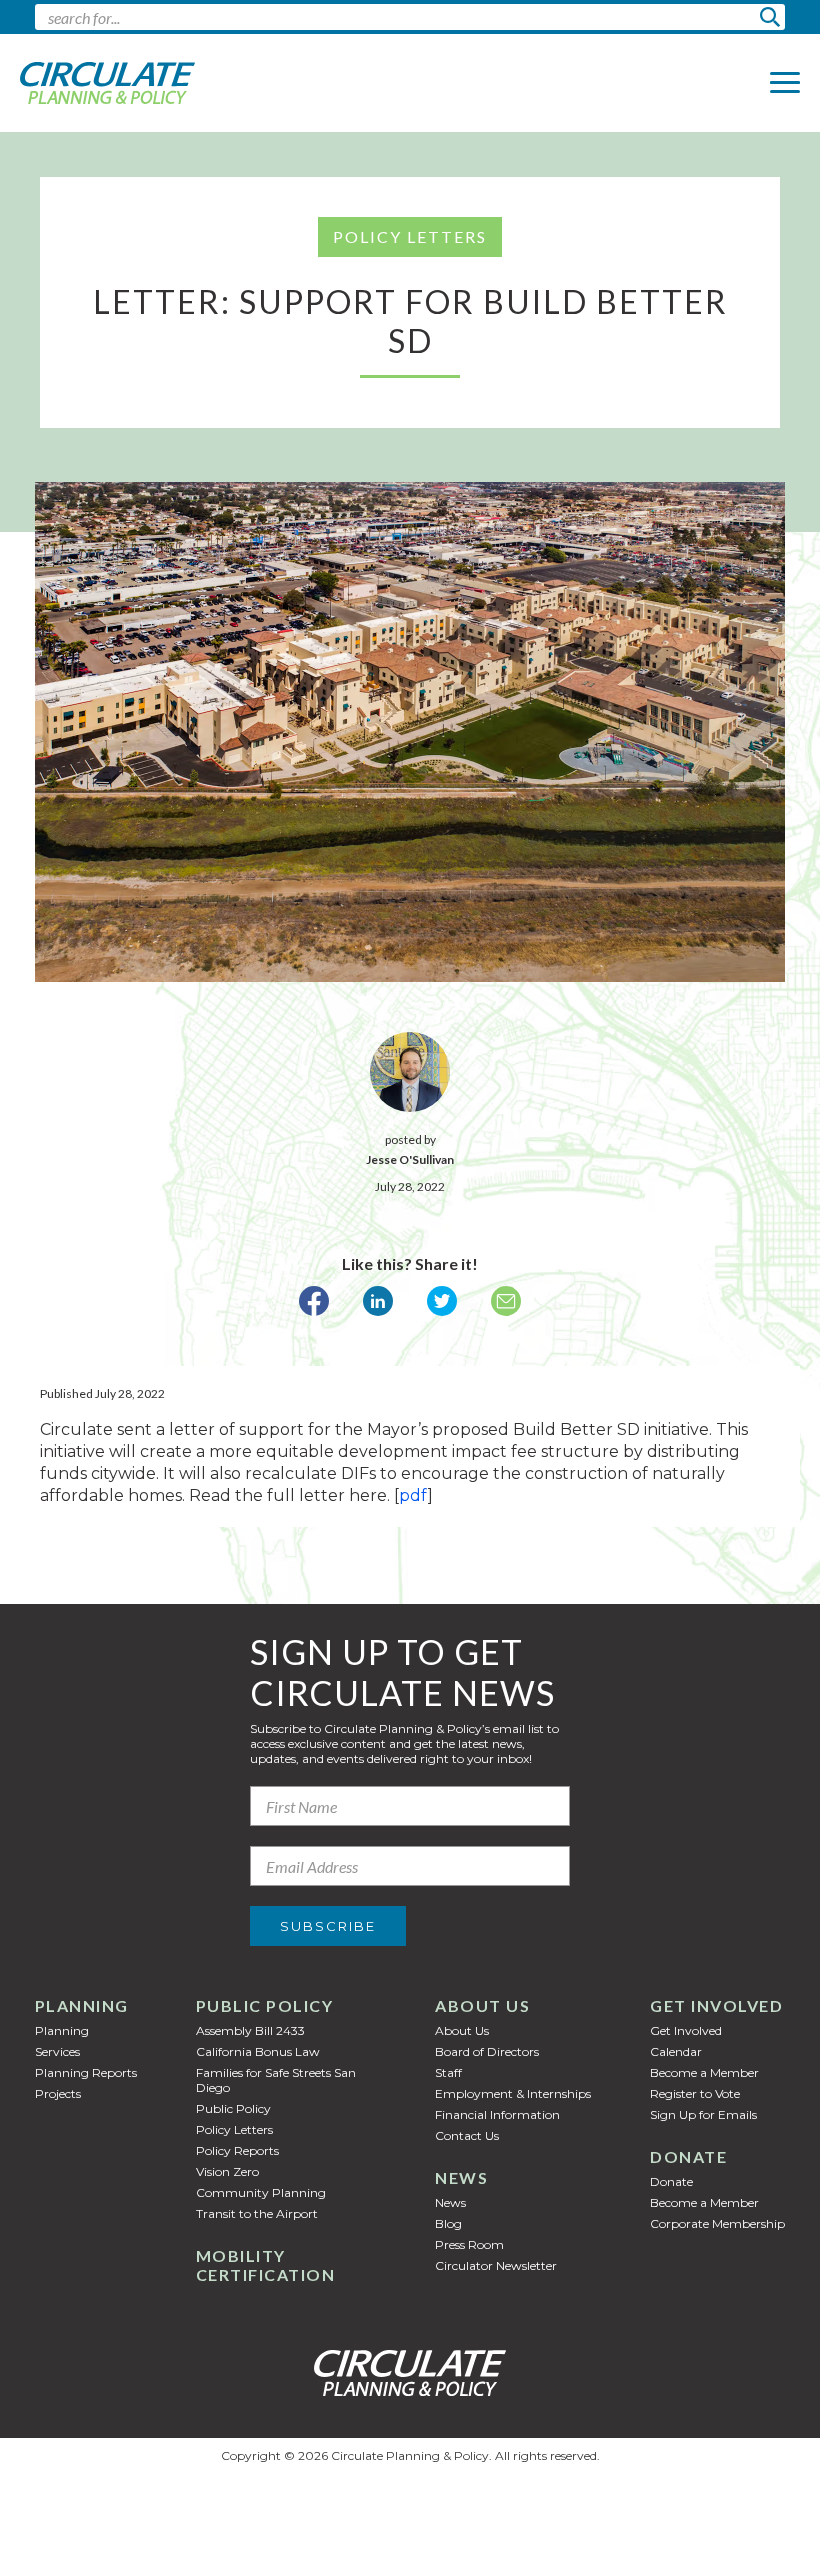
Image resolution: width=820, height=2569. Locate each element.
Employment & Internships (513, 2093)
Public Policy (265, 2005)
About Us (482, 2005)
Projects (58, 2093)
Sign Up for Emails (703, 2114)
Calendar (676, 2051)
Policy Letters (234, 2129)
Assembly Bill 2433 (250, 2030)
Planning (82, 2005)
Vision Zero (227, 2171)
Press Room (469, 2244)
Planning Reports (86, 2072)
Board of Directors (487, 2051)
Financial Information (497, 2114)
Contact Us (467, 2135)
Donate (688, 2156)
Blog (448, 2223)
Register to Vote (695, 2093)
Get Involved (716, 2005)
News (461, 2177)
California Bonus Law (258, 2051)
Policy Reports (237, 2150)
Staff (448, 2072)
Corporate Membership (717, 2223)
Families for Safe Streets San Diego (276, 2080)
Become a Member (704, 2072)
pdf (413, 1495)
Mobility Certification (266, 2265)
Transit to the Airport (257, 2213)
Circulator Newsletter (496, 2265)
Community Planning (261, 2192)
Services (57, 2051)
